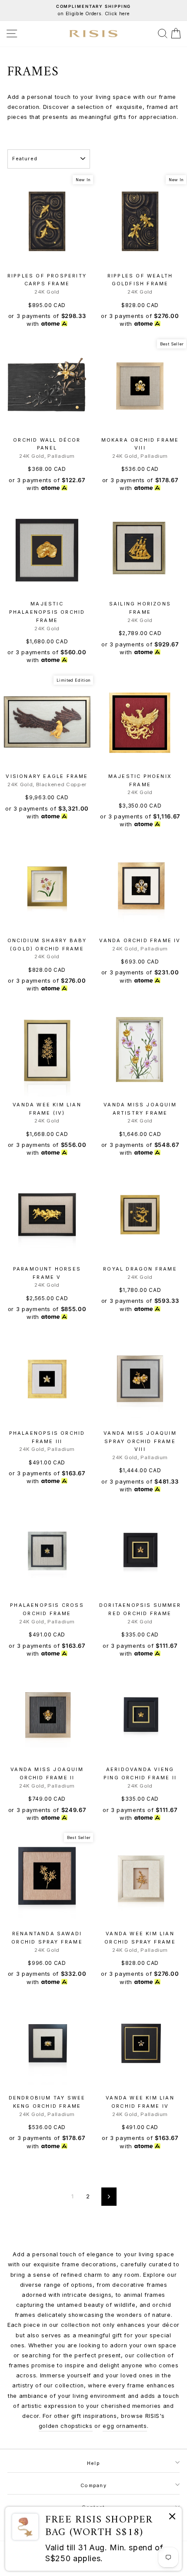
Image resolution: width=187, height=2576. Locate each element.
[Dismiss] (172, 2518)
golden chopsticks (66, 2426)
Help (93, 2463)
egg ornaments (125, 2426)
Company (93, 2485)
